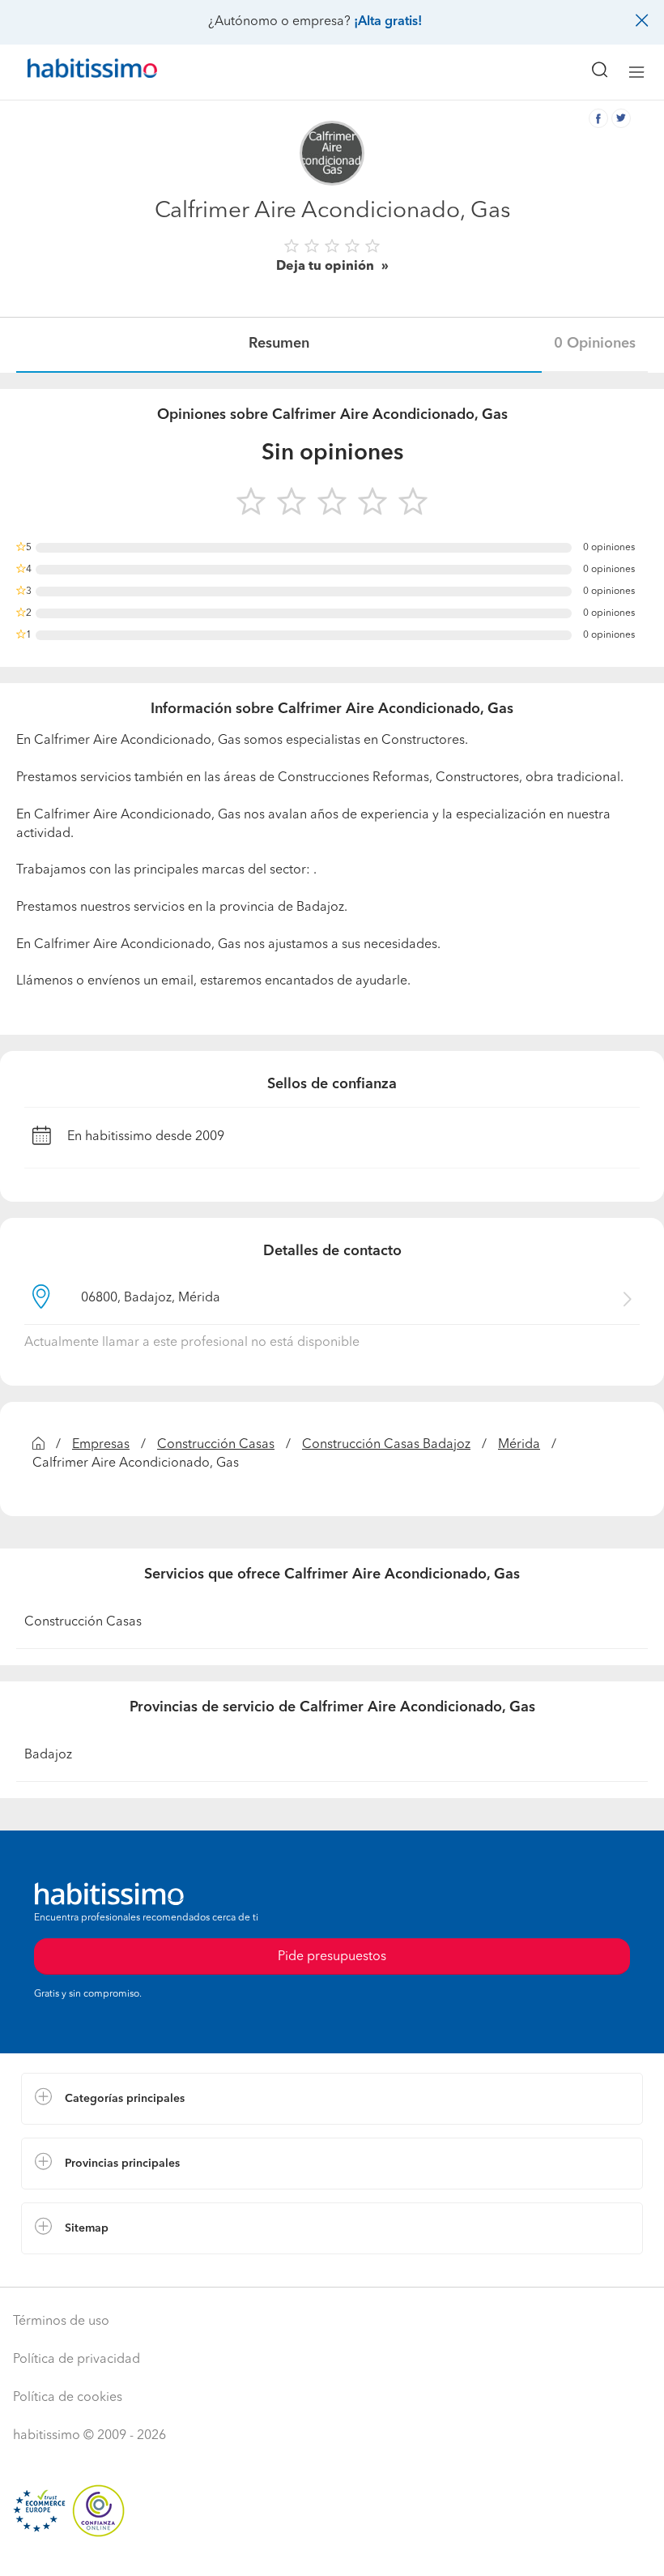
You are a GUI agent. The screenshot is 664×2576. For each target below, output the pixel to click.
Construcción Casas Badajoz (386, 1445)
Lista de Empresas (74, 2271)
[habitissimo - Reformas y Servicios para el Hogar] (74, 72)
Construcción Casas (216, 1445)
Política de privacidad (77, 2360)
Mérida (519, 1445)
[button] (332, 2099)
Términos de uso (61, 2322)
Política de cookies (68, 2398)
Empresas (101, 1445)
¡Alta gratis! (388, 22)
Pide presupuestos (332, 2548)
